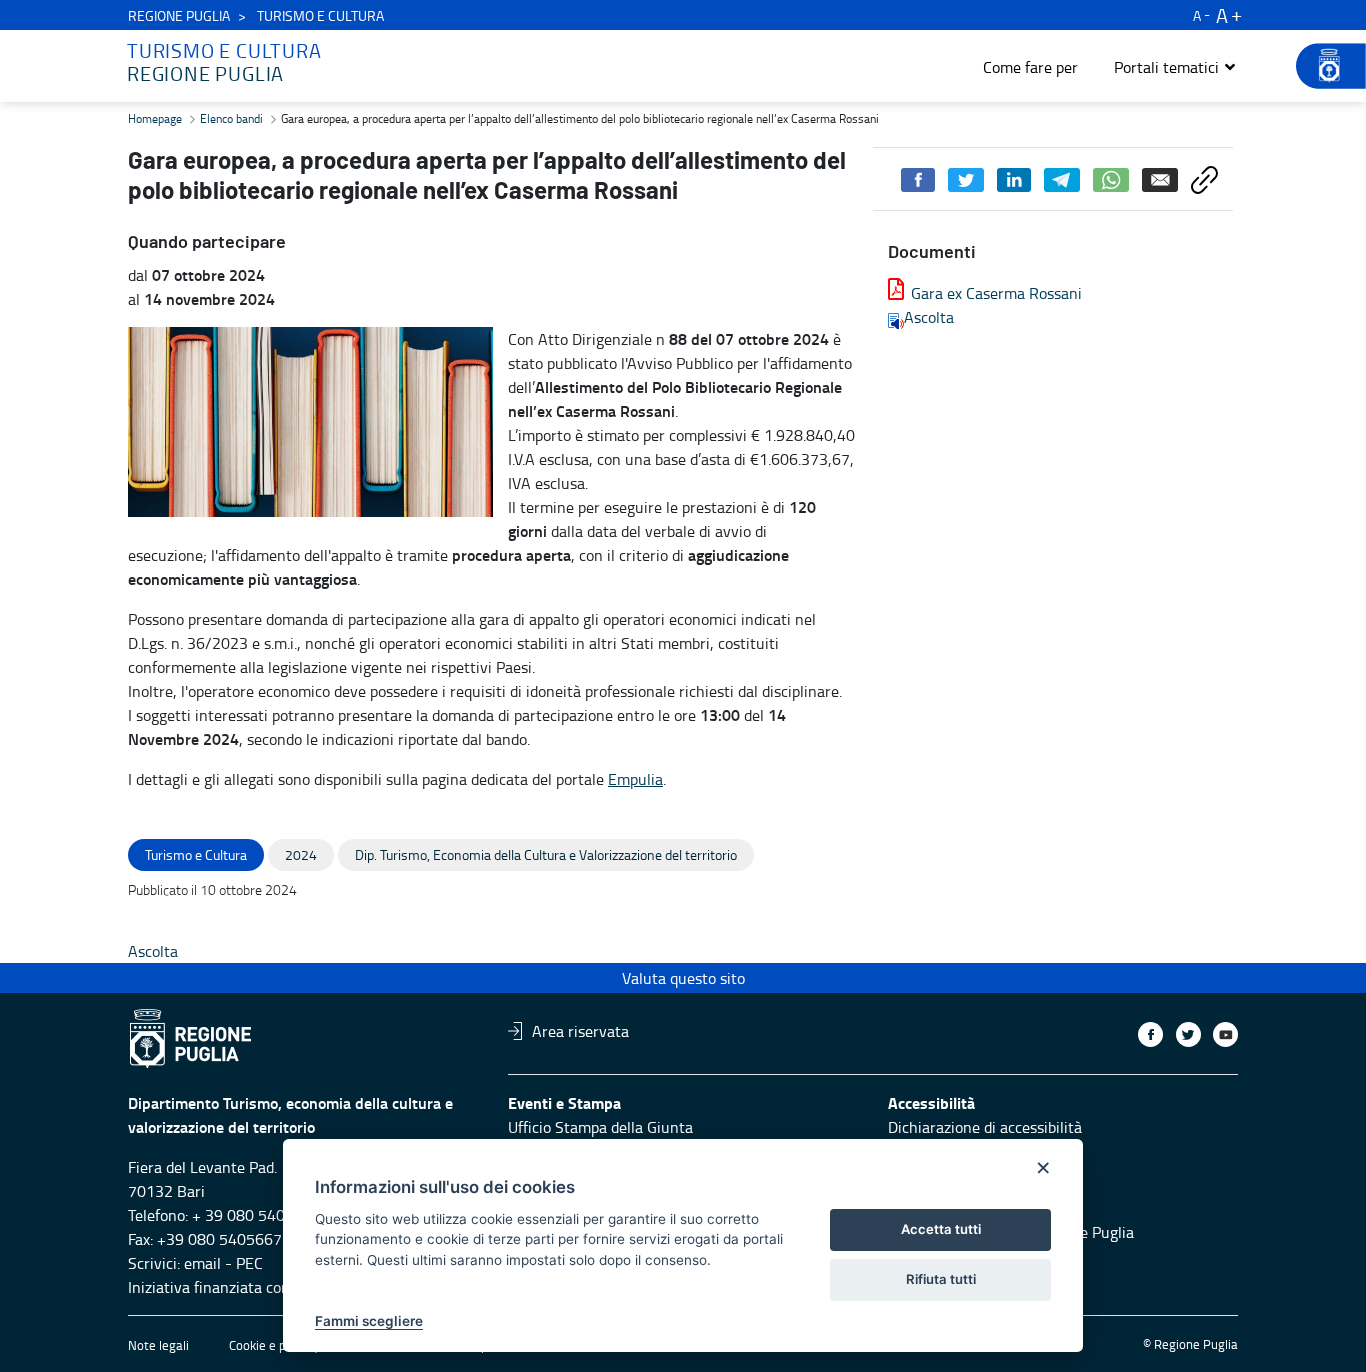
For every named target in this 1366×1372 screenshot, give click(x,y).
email (202, 1263)
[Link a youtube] (1225, 1034)
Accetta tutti (941, 1229)
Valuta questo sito (683, 978)
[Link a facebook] (1150, 1034)
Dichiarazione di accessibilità (985, 1127)
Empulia (635, 779)
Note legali (158, 1345)
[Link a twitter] (1188, 1034)
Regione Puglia (179, 15)
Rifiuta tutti (941, 1279)
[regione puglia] (1321, 66)
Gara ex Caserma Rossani (996, 293)
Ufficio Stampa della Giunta (600, 1127)
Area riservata (580, 1031)
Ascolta (929, 317)
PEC (249, 1263)
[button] (1175, 67)
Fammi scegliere (369, 1321)
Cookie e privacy (274, 1345)
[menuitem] (1030, 67)
